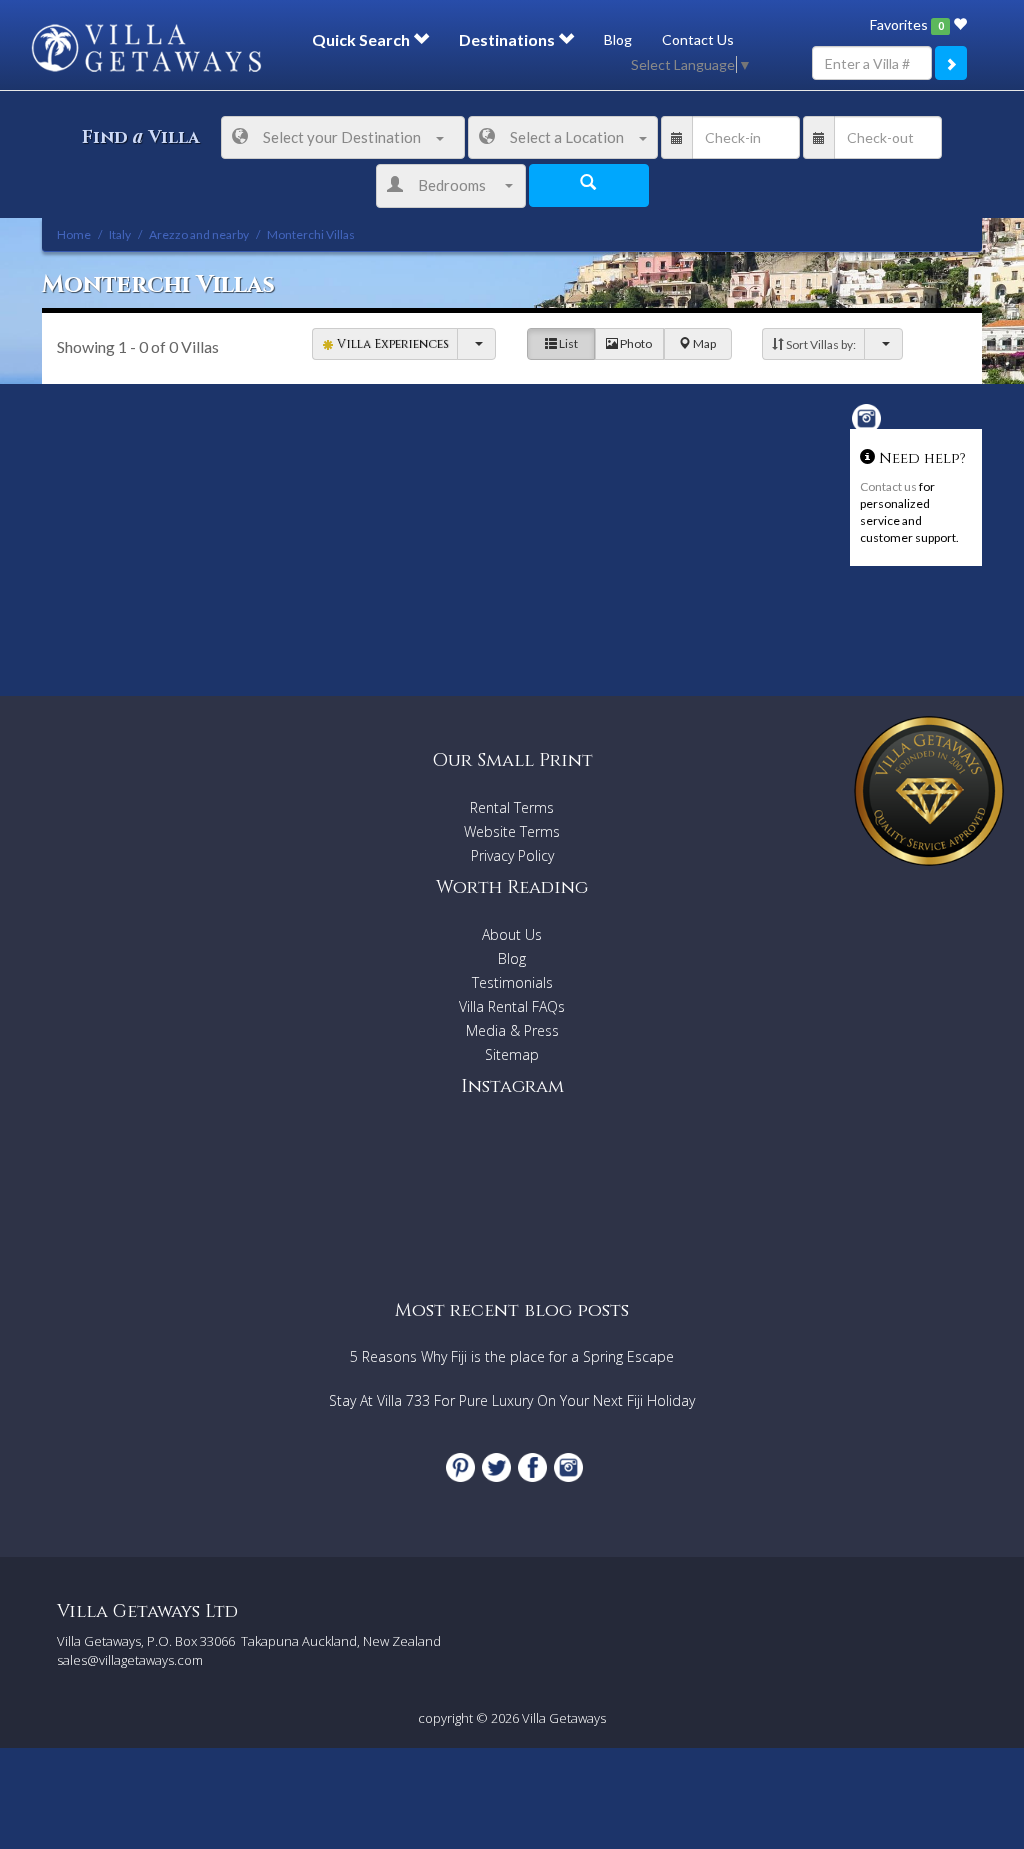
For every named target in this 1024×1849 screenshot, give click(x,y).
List (567, 343)
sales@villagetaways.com (130, 1660)
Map (703, 343)
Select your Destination (342, 137)
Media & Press (512, 1030)
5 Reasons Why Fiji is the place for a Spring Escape (512, 1356)
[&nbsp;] (476, 343)
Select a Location (567, 137)
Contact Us (698, 39)
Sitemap (512, 1054)
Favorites (906, 24)
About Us (512, 934)
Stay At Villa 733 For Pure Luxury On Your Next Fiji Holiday (512, 1400)
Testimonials (512, 982)
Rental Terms (512, 807)
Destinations (508, 39)
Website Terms (512, 831)
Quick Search (362, 39)
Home (74, 234)
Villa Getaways (564, 1718)
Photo (635, 343)
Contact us (888, 486)
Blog (618, 39)
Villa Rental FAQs (512, 1006)
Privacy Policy (512, 855)
